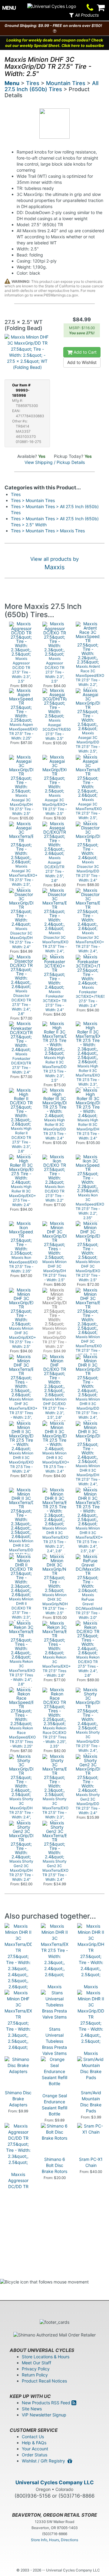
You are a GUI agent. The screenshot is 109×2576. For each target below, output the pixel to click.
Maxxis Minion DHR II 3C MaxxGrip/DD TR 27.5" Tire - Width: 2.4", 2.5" (91, 2071)
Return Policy (35, 2375)
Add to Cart (84, 352)
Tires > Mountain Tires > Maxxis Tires (48, 531)
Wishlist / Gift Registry (45, 2461)
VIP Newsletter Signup (44, 2415)
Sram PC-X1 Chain (91, 2162)
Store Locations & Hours (46, 2357)
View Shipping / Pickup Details (55, 462)
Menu (12, 83)
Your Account (35, 2449)
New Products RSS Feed (47, 2403)
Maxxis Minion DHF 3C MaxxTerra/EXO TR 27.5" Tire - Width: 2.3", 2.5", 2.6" (20, 2077)
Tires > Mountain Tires (33, 500)
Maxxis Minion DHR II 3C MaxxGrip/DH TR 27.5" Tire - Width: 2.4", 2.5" (91, 2005)
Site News (32, 2409)
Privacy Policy (36, 2369)
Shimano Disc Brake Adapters (18, 2099)
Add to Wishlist (82, 362)
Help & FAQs (34, 2443)
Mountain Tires (66, 83)
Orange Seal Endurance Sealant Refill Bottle (54, 2105)
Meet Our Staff (36, 2363)
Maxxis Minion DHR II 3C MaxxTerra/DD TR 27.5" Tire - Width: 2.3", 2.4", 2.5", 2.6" (19, 2020)
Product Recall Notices (44, 2381)
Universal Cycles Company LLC (55, 2482)
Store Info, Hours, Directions (54, 2540)
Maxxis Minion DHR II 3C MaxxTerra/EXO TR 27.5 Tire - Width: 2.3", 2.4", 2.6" (56, 2005)
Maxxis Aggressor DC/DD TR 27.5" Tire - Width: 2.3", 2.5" (18, 2189)
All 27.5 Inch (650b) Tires (51, 86)
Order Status (35, 2455)
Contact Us (33, 2437)
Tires (33, 83)
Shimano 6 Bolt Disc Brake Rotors (54, 2165)
